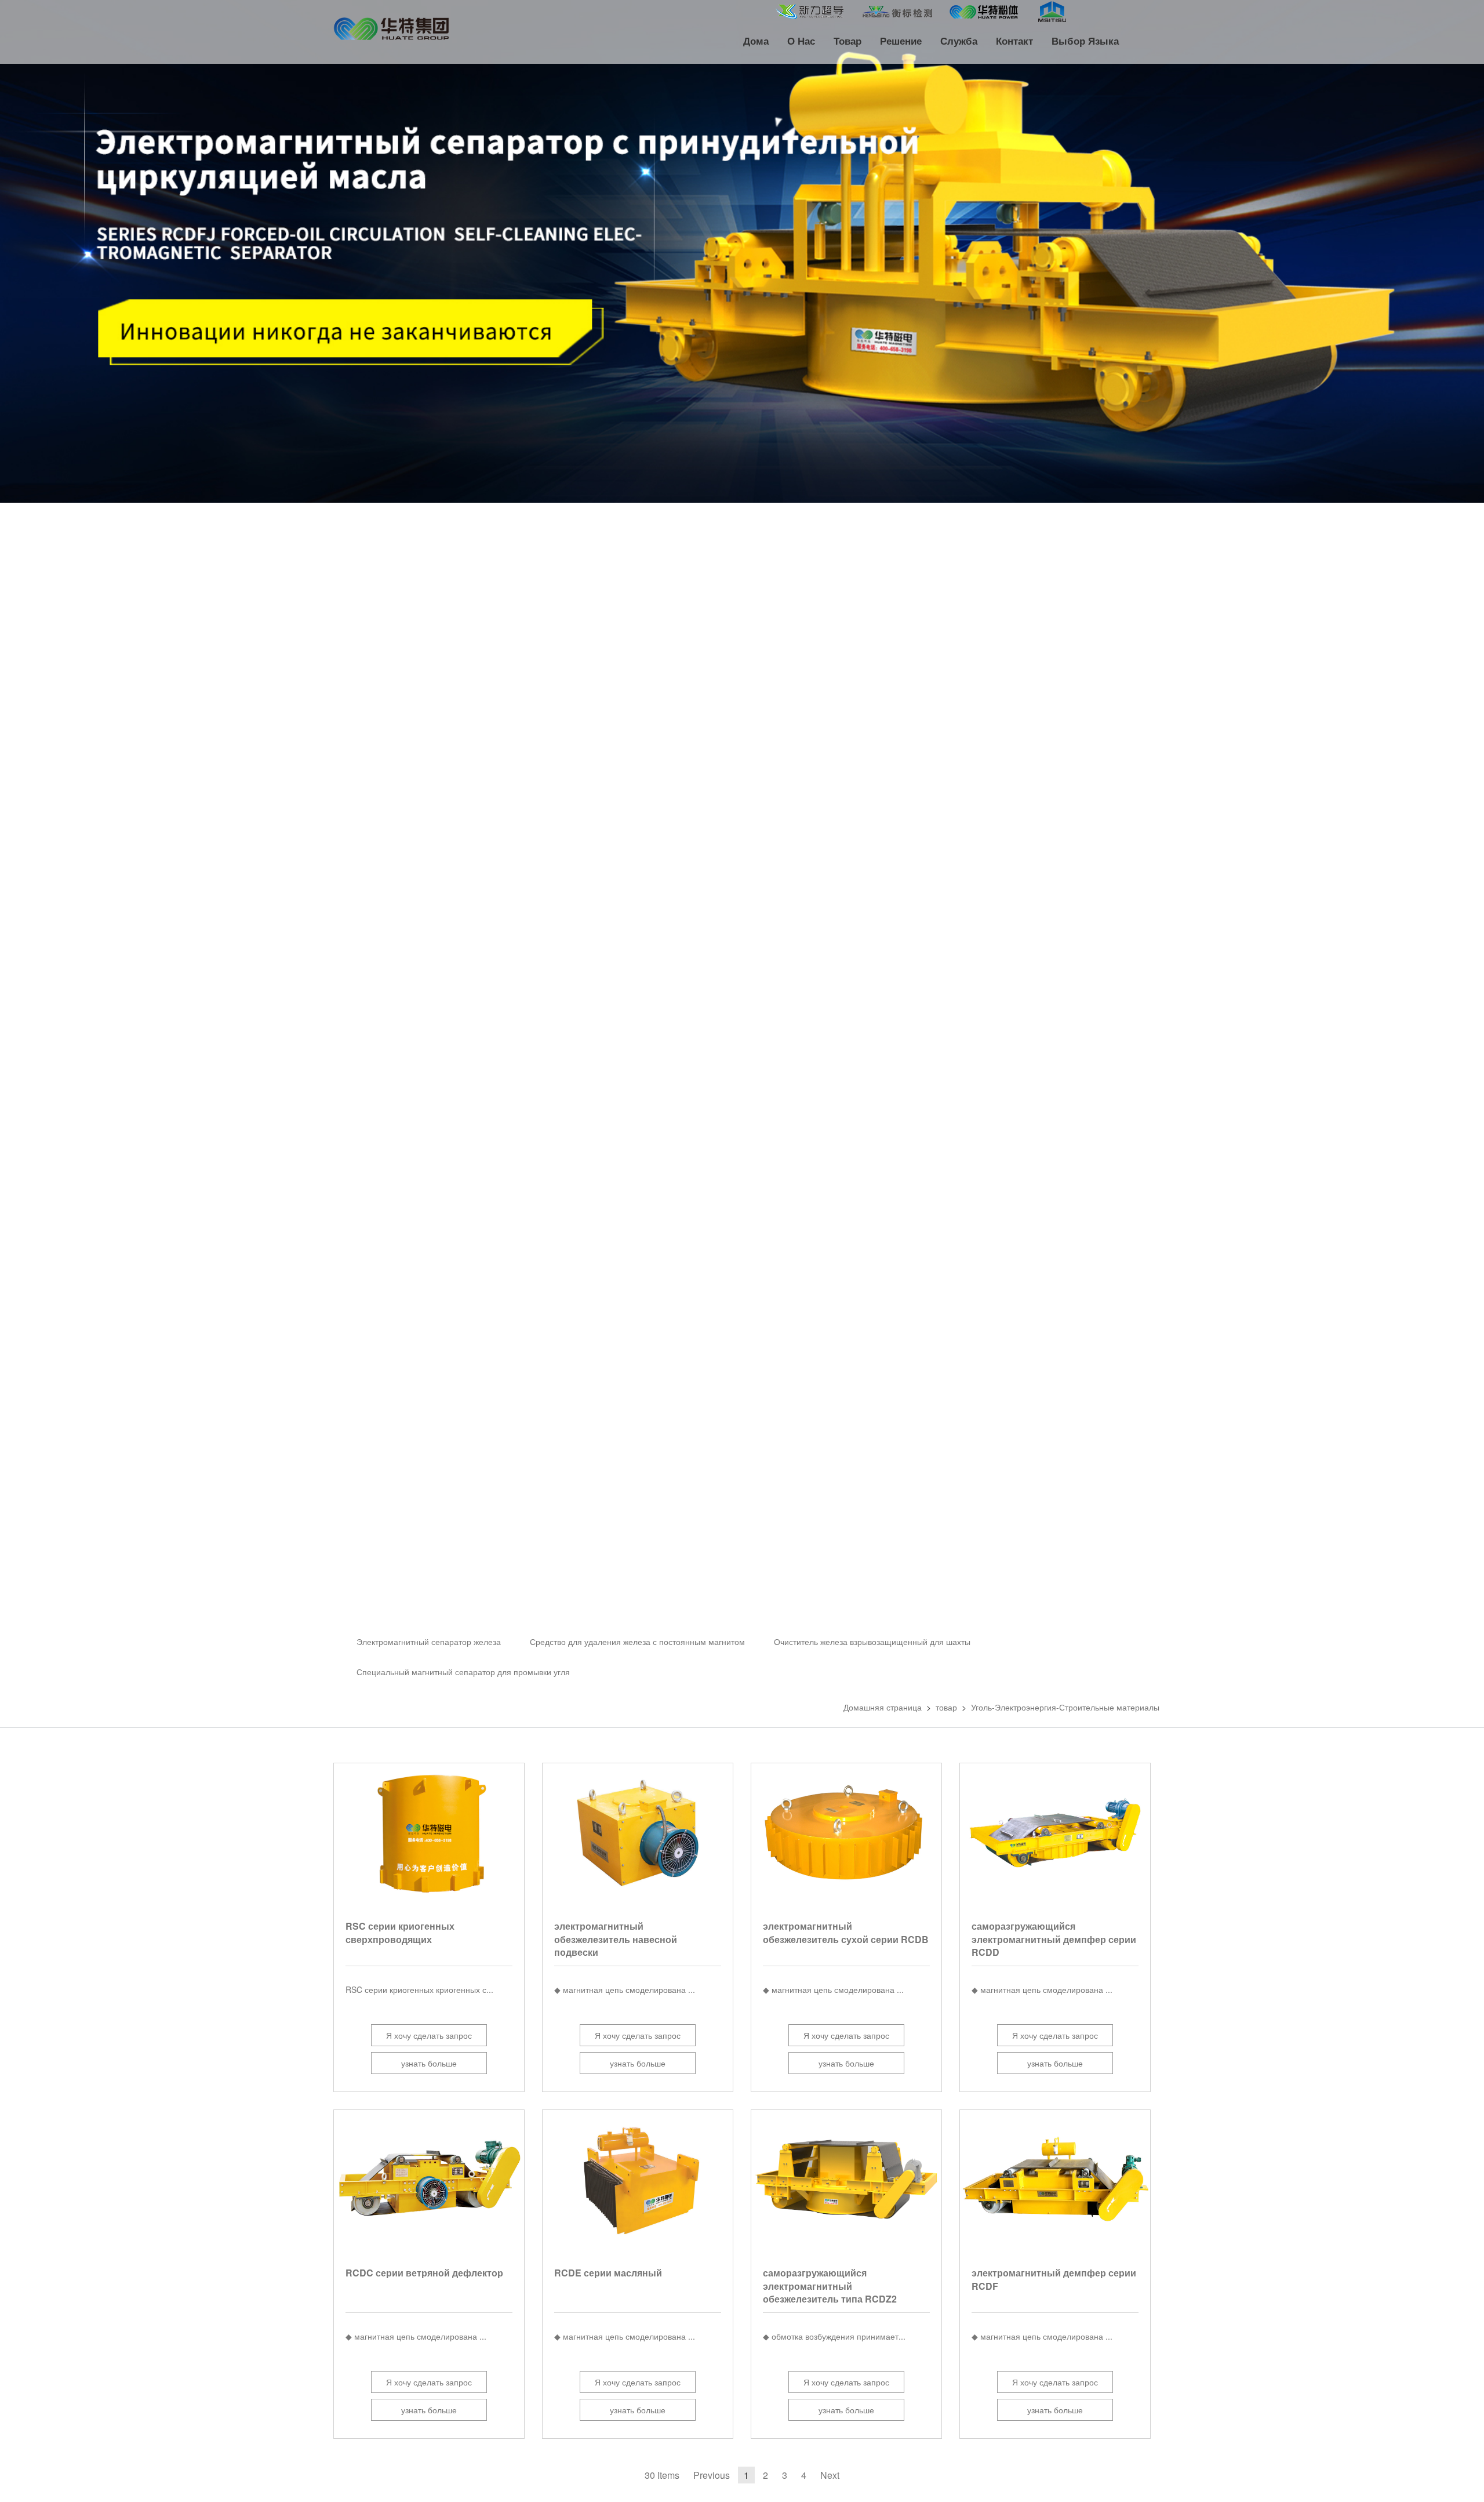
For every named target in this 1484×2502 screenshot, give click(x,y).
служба (959, 41)
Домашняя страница (883, 1707)
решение (901, 41)
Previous (712, 2475)
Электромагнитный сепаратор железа (429, 1642)
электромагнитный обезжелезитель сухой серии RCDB (846, 1933)
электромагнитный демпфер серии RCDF (1054, 2279)
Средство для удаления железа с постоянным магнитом (637, 1642)
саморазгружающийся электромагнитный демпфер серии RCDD (1054, 1939)
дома (756, 41)
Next (830, 2475)
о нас (801, 41)
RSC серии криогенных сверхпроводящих (400, 1933)
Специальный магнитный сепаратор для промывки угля (463, 1672)
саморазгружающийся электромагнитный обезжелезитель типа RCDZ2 (830, 2286)
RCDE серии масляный (608, 2273)
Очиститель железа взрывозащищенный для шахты (872, 1642)
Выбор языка (1085, 41)
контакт (1014, 41)
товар (848, 41)
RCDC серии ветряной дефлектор (424, 2273)
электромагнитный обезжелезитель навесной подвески (616, 1939)
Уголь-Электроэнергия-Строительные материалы (1065, 1707)
